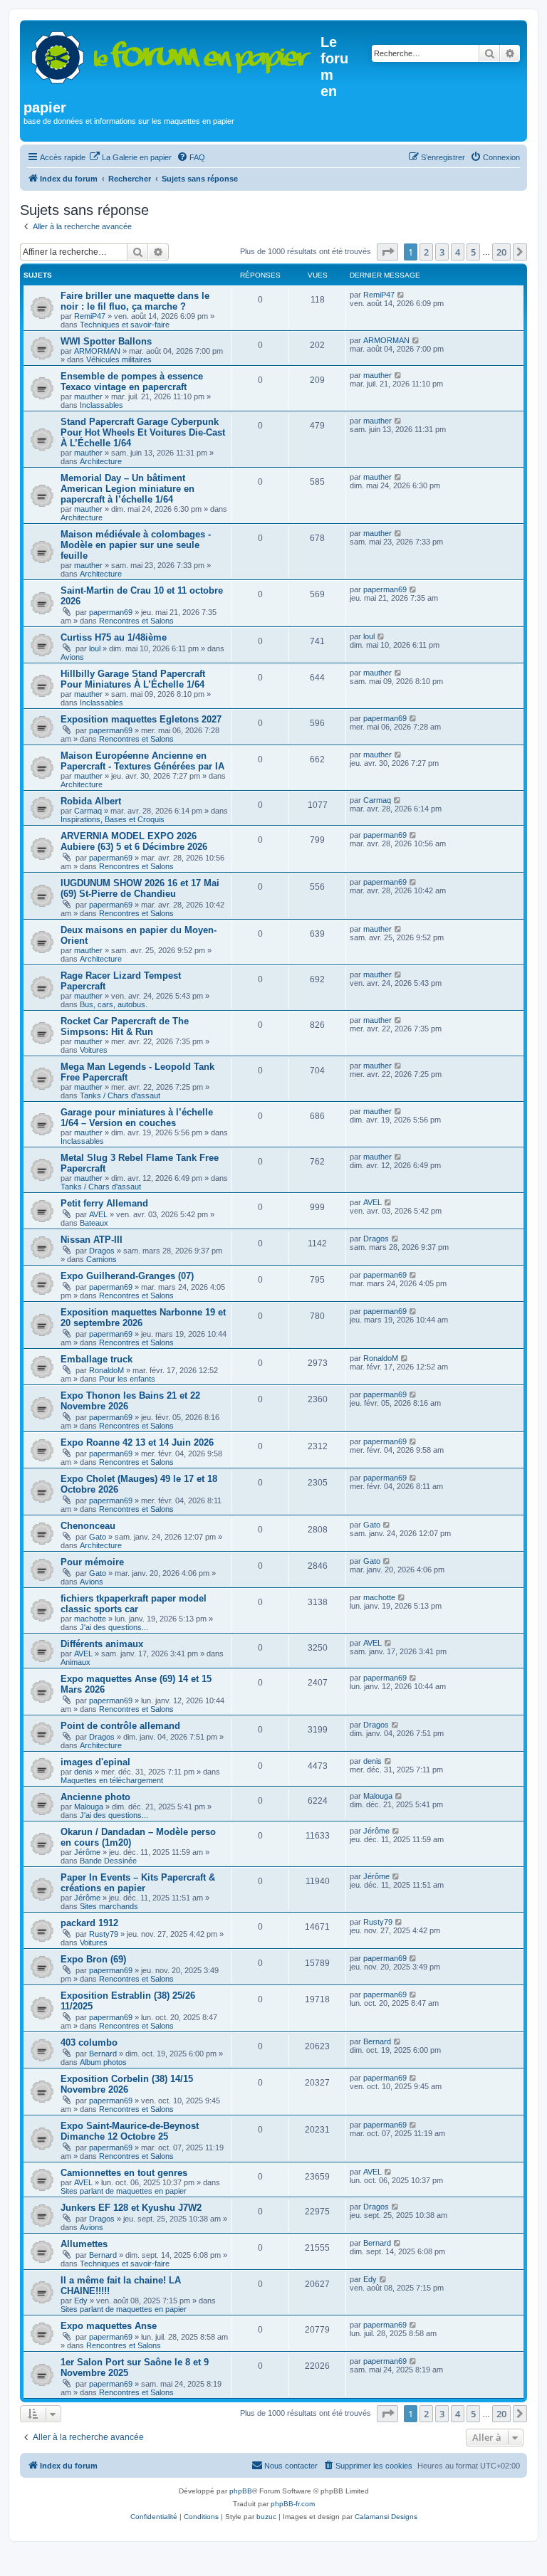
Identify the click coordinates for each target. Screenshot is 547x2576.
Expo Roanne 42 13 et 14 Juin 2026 (137, 1442)
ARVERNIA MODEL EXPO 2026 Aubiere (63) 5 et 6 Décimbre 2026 (134, 841)
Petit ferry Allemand (104, 1203)
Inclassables (101, 405)
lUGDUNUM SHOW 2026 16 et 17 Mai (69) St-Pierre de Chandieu (140, 888)
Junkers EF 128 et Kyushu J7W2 (131, 2208)
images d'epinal (95, 1762)
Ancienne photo (95, 1797)
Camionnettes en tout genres (124, 2173)
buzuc (266, 2517)
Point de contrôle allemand (120, 1726)
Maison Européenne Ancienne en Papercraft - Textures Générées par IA (142, 761)
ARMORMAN (97, 351)
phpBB (241, 2491)
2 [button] (426, 252)
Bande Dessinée (108, 1861)
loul (95, 648)
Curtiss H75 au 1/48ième (114, 637)
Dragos (102, 1251)
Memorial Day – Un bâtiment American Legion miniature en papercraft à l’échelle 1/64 (127, 489)
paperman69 (111, 612)
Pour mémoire (92, 1562)
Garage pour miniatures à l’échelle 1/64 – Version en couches (137, 1118)
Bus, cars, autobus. (114, 1004)
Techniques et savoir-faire (125, 325)
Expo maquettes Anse (109, 2326)
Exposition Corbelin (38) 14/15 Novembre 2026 (127, 2084)
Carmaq (88, 811)
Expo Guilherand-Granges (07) (127, 1276)
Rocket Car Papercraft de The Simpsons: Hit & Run (125, 1026)
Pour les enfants (127, 1379)
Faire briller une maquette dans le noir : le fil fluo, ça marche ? (135, 301)
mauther (88, 396)
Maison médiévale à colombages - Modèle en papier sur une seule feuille (136, 545)
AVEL (98, 1214)
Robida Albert (91, 801)
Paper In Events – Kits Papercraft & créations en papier (138, 1883)
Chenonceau (88, 1526)
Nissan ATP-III (92, 1240)
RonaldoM (106, 1370)
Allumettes (84, 2244)
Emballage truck (97, 1359)
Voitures (94, 1050)
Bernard (103, 2054)
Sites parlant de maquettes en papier (124, 2191)
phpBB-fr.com (293, 2504)
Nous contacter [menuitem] (291, 2466)
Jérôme (87, 1852)
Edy (81, 2301)
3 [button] (442, 252)
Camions (101, 1259)
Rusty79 (104, 1934)
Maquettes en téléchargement (112, 1780)
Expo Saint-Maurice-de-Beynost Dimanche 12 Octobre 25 (130, 2131)
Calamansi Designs (386, 2517)
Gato (98, 1537)
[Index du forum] (172, 54)
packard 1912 (89, 1923)
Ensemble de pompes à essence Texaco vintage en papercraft (132, 382)
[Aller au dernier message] (401, 295)
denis (83, 1772)
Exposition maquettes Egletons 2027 (141, 719)
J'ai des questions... (114, 1627)
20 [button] (501, 252)
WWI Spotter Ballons (106, 341)
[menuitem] (130, 157)
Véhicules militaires (119, 359)
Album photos (103, 2062)
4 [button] (458, 252)
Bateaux (94, 1223)
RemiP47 (90, 316)
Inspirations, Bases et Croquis (113, 819)
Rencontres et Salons (136, 621)
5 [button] (473, 252)
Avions (72, 657)
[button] (387, 252)
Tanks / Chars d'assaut (120, 1095)
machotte (90, 1619)
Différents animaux (102, 1644)
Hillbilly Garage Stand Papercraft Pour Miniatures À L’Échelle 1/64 (133, 679)
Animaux (75, 1662)
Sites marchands (109, 1906)
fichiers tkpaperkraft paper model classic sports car (134, 1604)
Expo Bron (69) (93, 1959)
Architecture (101, 461)
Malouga (89, 1807)
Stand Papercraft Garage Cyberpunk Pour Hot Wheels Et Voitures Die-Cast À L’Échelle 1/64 (143, 432)
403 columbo (89, 2043)
